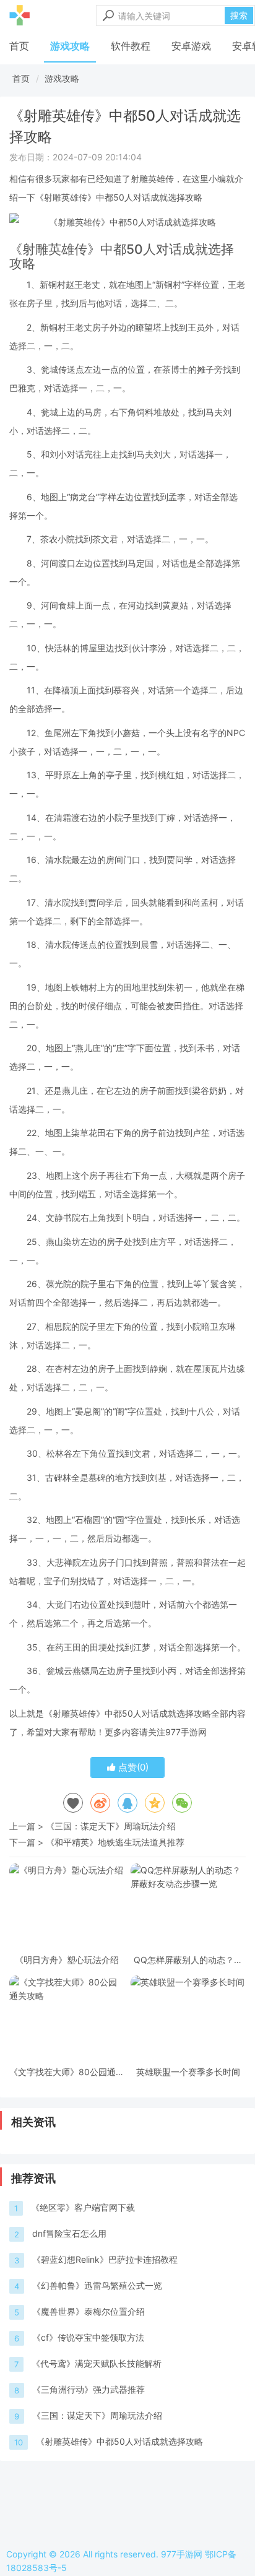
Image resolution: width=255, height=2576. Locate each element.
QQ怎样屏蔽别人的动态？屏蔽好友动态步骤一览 (188, 1960)
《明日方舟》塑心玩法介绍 (67, 1960)
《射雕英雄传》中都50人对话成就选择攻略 (119, 2441)
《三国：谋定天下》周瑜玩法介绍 (111, 1826)
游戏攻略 (70, 46)
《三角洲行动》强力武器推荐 (89, 2389)
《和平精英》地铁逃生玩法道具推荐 (115, 1842)
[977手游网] (19, 15)
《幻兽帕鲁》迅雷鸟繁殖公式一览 (97, 2285)
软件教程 (131, 46)
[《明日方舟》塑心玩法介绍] (67, 1907)
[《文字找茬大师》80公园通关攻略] (67, 2019)
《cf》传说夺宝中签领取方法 (88, 2337)
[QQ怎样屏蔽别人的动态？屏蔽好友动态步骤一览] (188, 1907)
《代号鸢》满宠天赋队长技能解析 (97, 2363)
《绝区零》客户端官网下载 (83, 2207)
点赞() (132, 1767)
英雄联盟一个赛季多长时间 (188, 2072)
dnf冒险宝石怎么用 (69, 2233)
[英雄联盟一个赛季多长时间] (188, 2019)
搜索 (239, 15)
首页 (19, 46)
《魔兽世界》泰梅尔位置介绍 (89, 2311)
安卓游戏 (191, 46)
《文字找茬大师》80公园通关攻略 (67, 2072)
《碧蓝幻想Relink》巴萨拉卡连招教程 (105, 2259)
